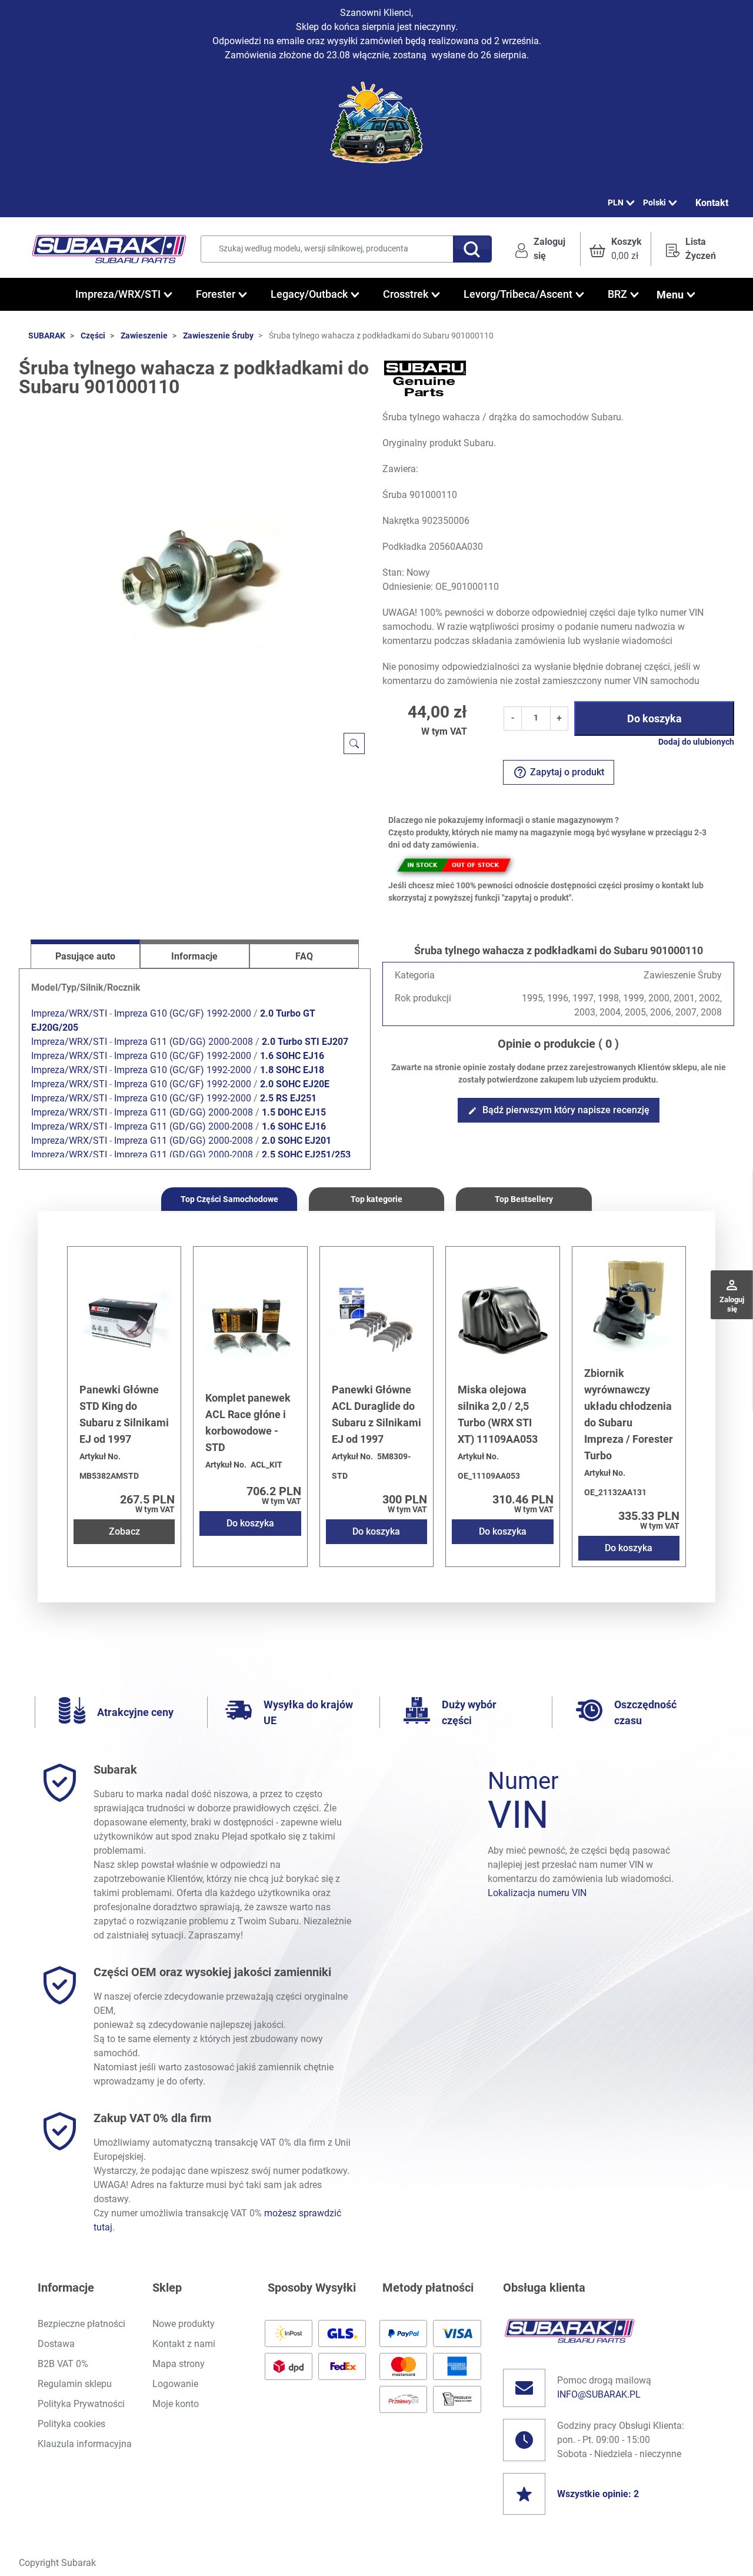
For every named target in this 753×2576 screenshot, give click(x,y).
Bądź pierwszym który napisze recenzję (559, 1110)
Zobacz (124, 1531)
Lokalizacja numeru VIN (537, 1893)
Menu (670, 295)
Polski (654, 203)
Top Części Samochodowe (229, 1199)
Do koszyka (654, 718)
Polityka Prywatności (81, 2404)
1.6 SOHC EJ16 (292, 1056)
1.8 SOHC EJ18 (292, 1070)
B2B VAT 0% (63, 2364)
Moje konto (176, 2404)
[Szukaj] (472, 249)
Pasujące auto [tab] (85, 956)
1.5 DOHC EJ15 (294, 1112)
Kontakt (712, 203)
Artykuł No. (100, 1456)
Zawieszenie (144, 336)
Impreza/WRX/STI (69, 1013)
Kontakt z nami (184, 2344)
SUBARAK (47, 336)
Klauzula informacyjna (85, 2444)
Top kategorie (376, 1199)
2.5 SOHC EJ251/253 (306, 1155)
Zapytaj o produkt (559, 772)
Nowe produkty (184, 2324)
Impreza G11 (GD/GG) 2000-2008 (184, 1042)
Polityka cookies (71, 2424)
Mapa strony (179, 2364)
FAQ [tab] (304, 956)
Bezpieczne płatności (81, 2324)
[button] (616, 249)
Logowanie (175, 2384)
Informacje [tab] (194, 956)
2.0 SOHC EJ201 (296, 1141)
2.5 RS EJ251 (288, 1098)
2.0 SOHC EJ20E (295, 1084)
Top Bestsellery (524, 1199)
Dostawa (56, 2344)
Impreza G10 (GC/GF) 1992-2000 (183, 1013)
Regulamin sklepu (75, 2384)
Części (93, 336)
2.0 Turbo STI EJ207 (305, 1042)
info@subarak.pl (599, 2394)
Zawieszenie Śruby (218, 336)
